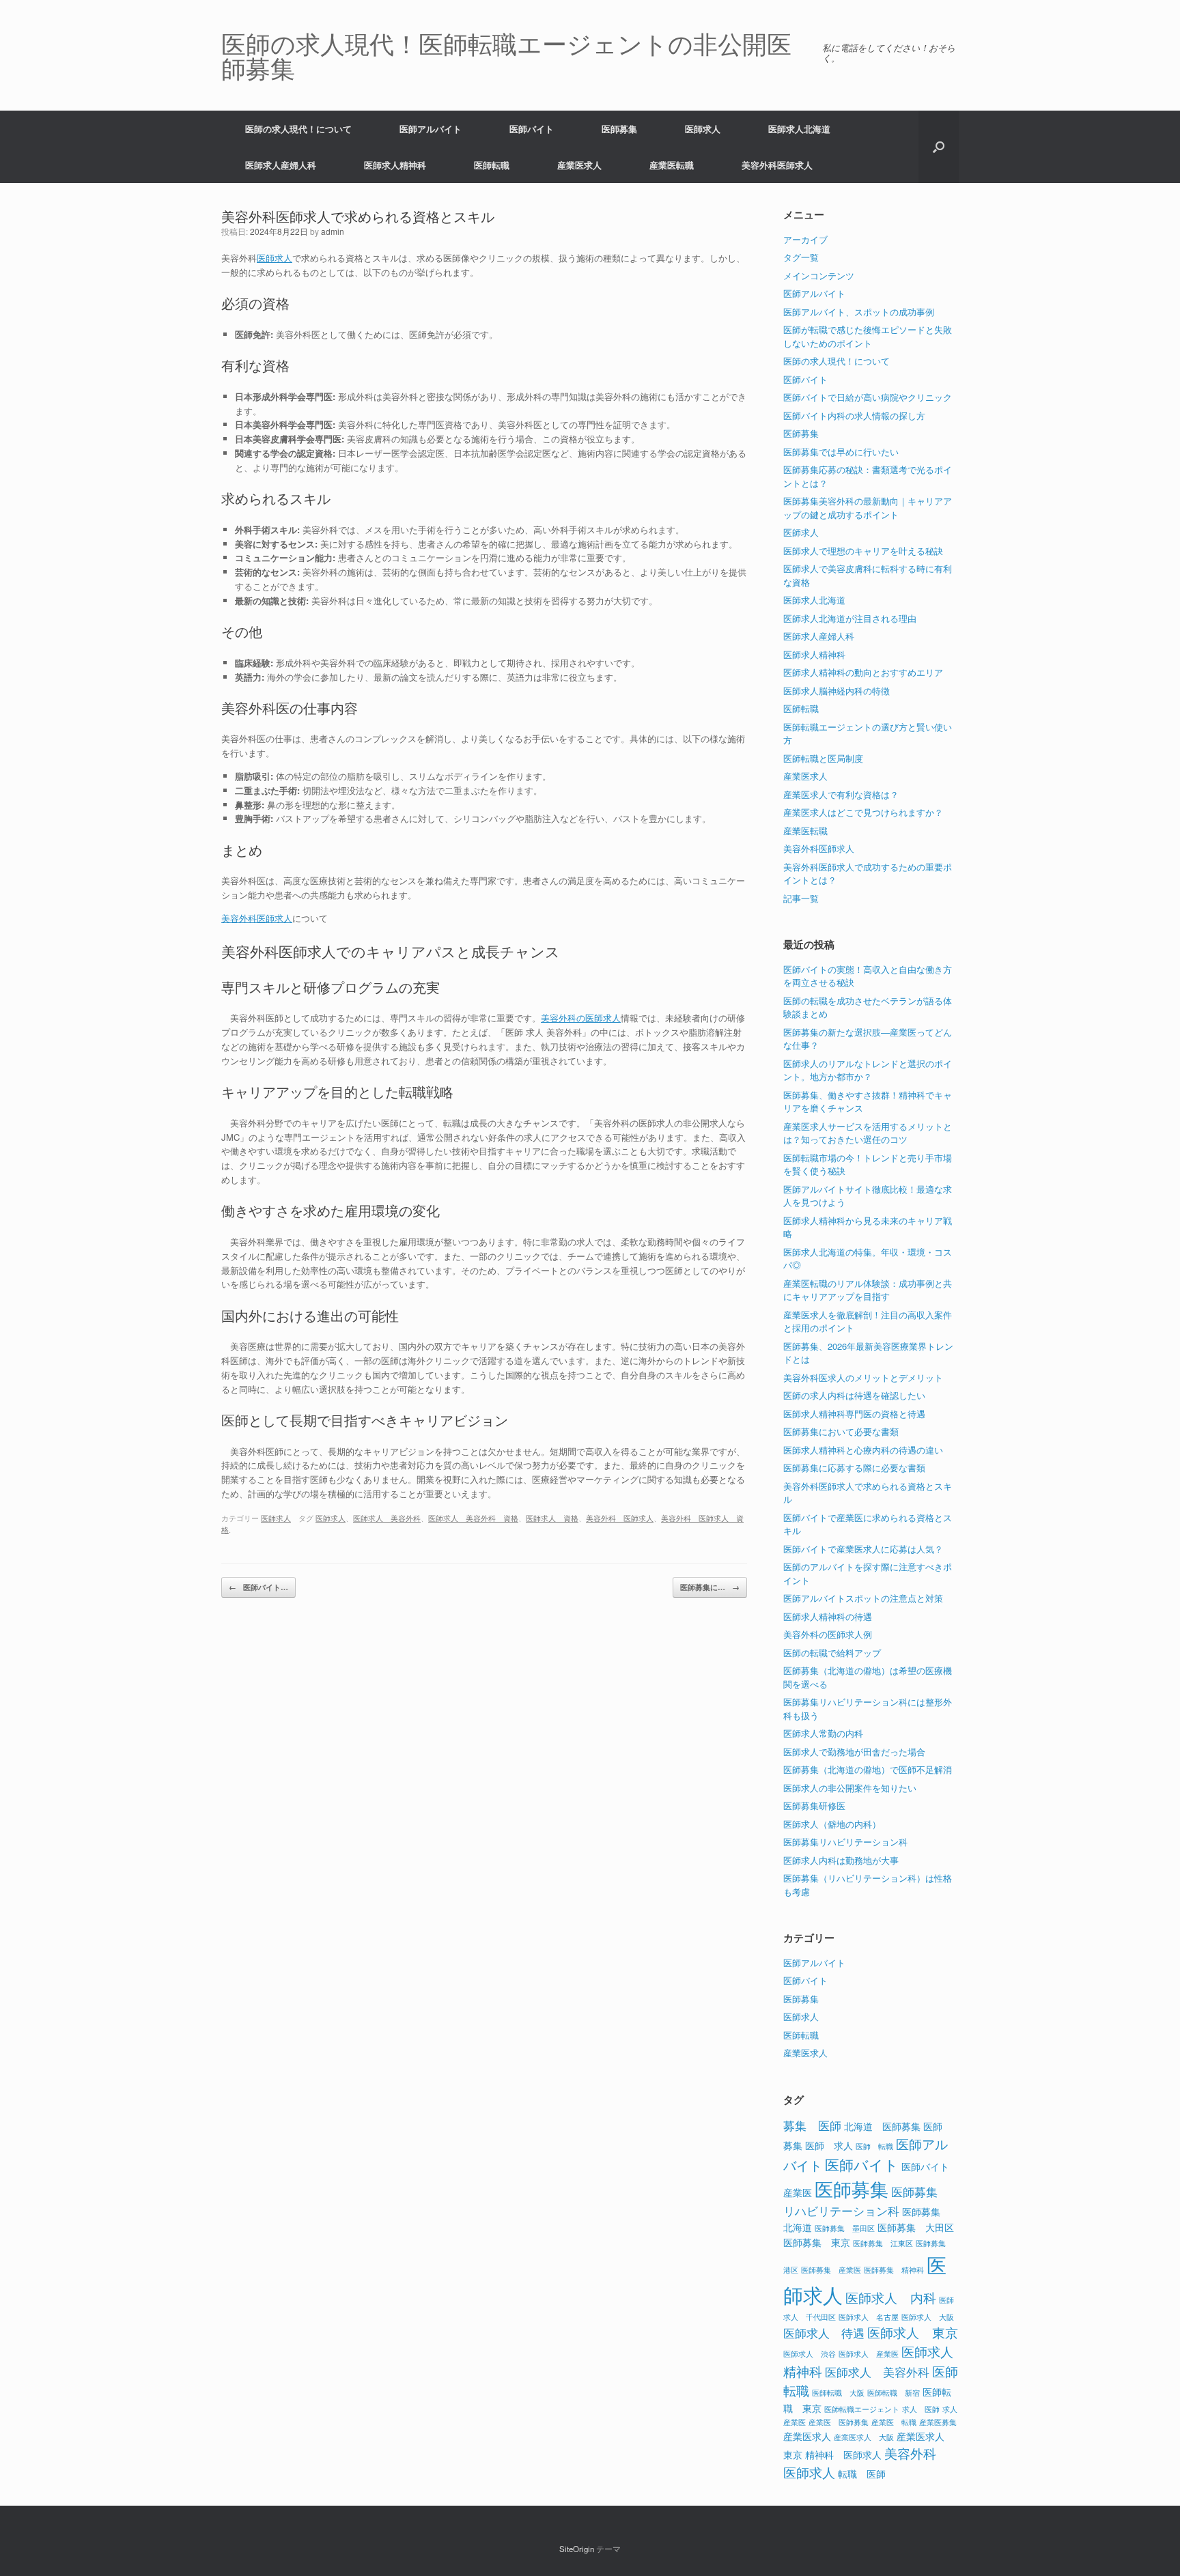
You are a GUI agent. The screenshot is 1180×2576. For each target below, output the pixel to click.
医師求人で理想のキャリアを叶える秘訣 (863, 551)
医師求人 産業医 (869, 2354)
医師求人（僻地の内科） (832, 1824)
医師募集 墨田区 (845, 2228)
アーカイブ (805, 239)
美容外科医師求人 (777, 165)
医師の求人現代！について (298, 129)
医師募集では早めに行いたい (841, 452)
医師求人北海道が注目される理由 (850, 618)
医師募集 (619, 129)
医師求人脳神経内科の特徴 (837, 691)
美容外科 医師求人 (620, 1518)
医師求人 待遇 (824, 2333)
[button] (939, 147)
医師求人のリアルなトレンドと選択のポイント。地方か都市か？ (868, 1070)
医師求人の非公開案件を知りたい (850, 1788)
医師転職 (492, 165)
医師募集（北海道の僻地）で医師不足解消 (868, 1769)
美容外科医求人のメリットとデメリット (863, 1377)
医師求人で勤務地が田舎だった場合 (854, 1752)
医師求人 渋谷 (810, 2354)
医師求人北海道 (799, 129)
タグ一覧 (801, 257)
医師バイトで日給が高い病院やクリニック (868, 397)
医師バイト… (258, 1587)
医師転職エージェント (862, 2409)
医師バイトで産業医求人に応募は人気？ (863, 1549)
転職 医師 (862, 2473)
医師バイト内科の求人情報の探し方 (854, 415)
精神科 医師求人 (843, 2454)
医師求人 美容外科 (387, 1518)
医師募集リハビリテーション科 (845, 1842)
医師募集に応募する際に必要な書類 (854, 1468)
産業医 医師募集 (839, 2422)
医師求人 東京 (913, 2332)
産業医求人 (579, 165)
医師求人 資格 (552, 1518)
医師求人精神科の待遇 (828, 1616)
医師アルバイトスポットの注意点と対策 (863, 1598)
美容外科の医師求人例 (828, 1634)
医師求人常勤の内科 (823, 1733)
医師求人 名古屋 (869, 2317)
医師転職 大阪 (838, 2393)
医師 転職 (874, 2146)
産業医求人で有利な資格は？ (841, 794)
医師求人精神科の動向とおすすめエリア (863, 672)
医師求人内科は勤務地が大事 (841, 1860)
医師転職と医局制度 (823, 758)
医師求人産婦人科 (281, 165)
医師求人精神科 (395, 165)
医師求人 (703, 129)
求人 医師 (921, 2409)
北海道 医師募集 (882, 2126)
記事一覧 (801, 898)
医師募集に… (710, 1587)
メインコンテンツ (819, 275)
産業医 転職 (894, 2422)
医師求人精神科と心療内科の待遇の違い (863, 1450)
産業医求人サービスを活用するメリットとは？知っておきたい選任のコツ (868, 1133)
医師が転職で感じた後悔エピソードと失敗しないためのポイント (868, 336)
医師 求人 (829, 2145)
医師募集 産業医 (831, 2270)
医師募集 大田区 (916, 2227)
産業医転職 (672, 165)
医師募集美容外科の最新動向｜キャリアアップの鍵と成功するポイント (868, 508)
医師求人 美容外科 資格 (473, 1518)
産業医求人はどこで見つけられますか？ (863, 812)
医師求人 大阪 (928, 2317)
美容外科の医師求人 (581, 1018)
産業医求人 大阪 (864, 2437)
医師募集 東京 (817, 2242)
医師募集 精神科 (894, 2270)
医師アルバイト (431, 129)
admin (333, 231)
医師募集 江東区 (883, 2243)
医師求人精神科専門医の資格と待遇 (854, 1414)
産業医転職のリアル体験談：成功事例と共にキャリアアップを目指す (868, 1290)
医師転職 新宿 (894, 2393)
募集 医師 (812, 2125)
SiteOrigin (577, 2549)
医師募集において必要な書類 (841, 1431)
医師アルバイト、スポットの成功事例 (859, 312)
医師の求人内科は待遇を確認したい (854, 1395)
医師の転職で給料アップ (832, 1653)
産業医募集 (938, 2422)
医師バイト (532, 129)
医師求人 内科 (891, 2297)
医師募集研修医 (814, 1806)
